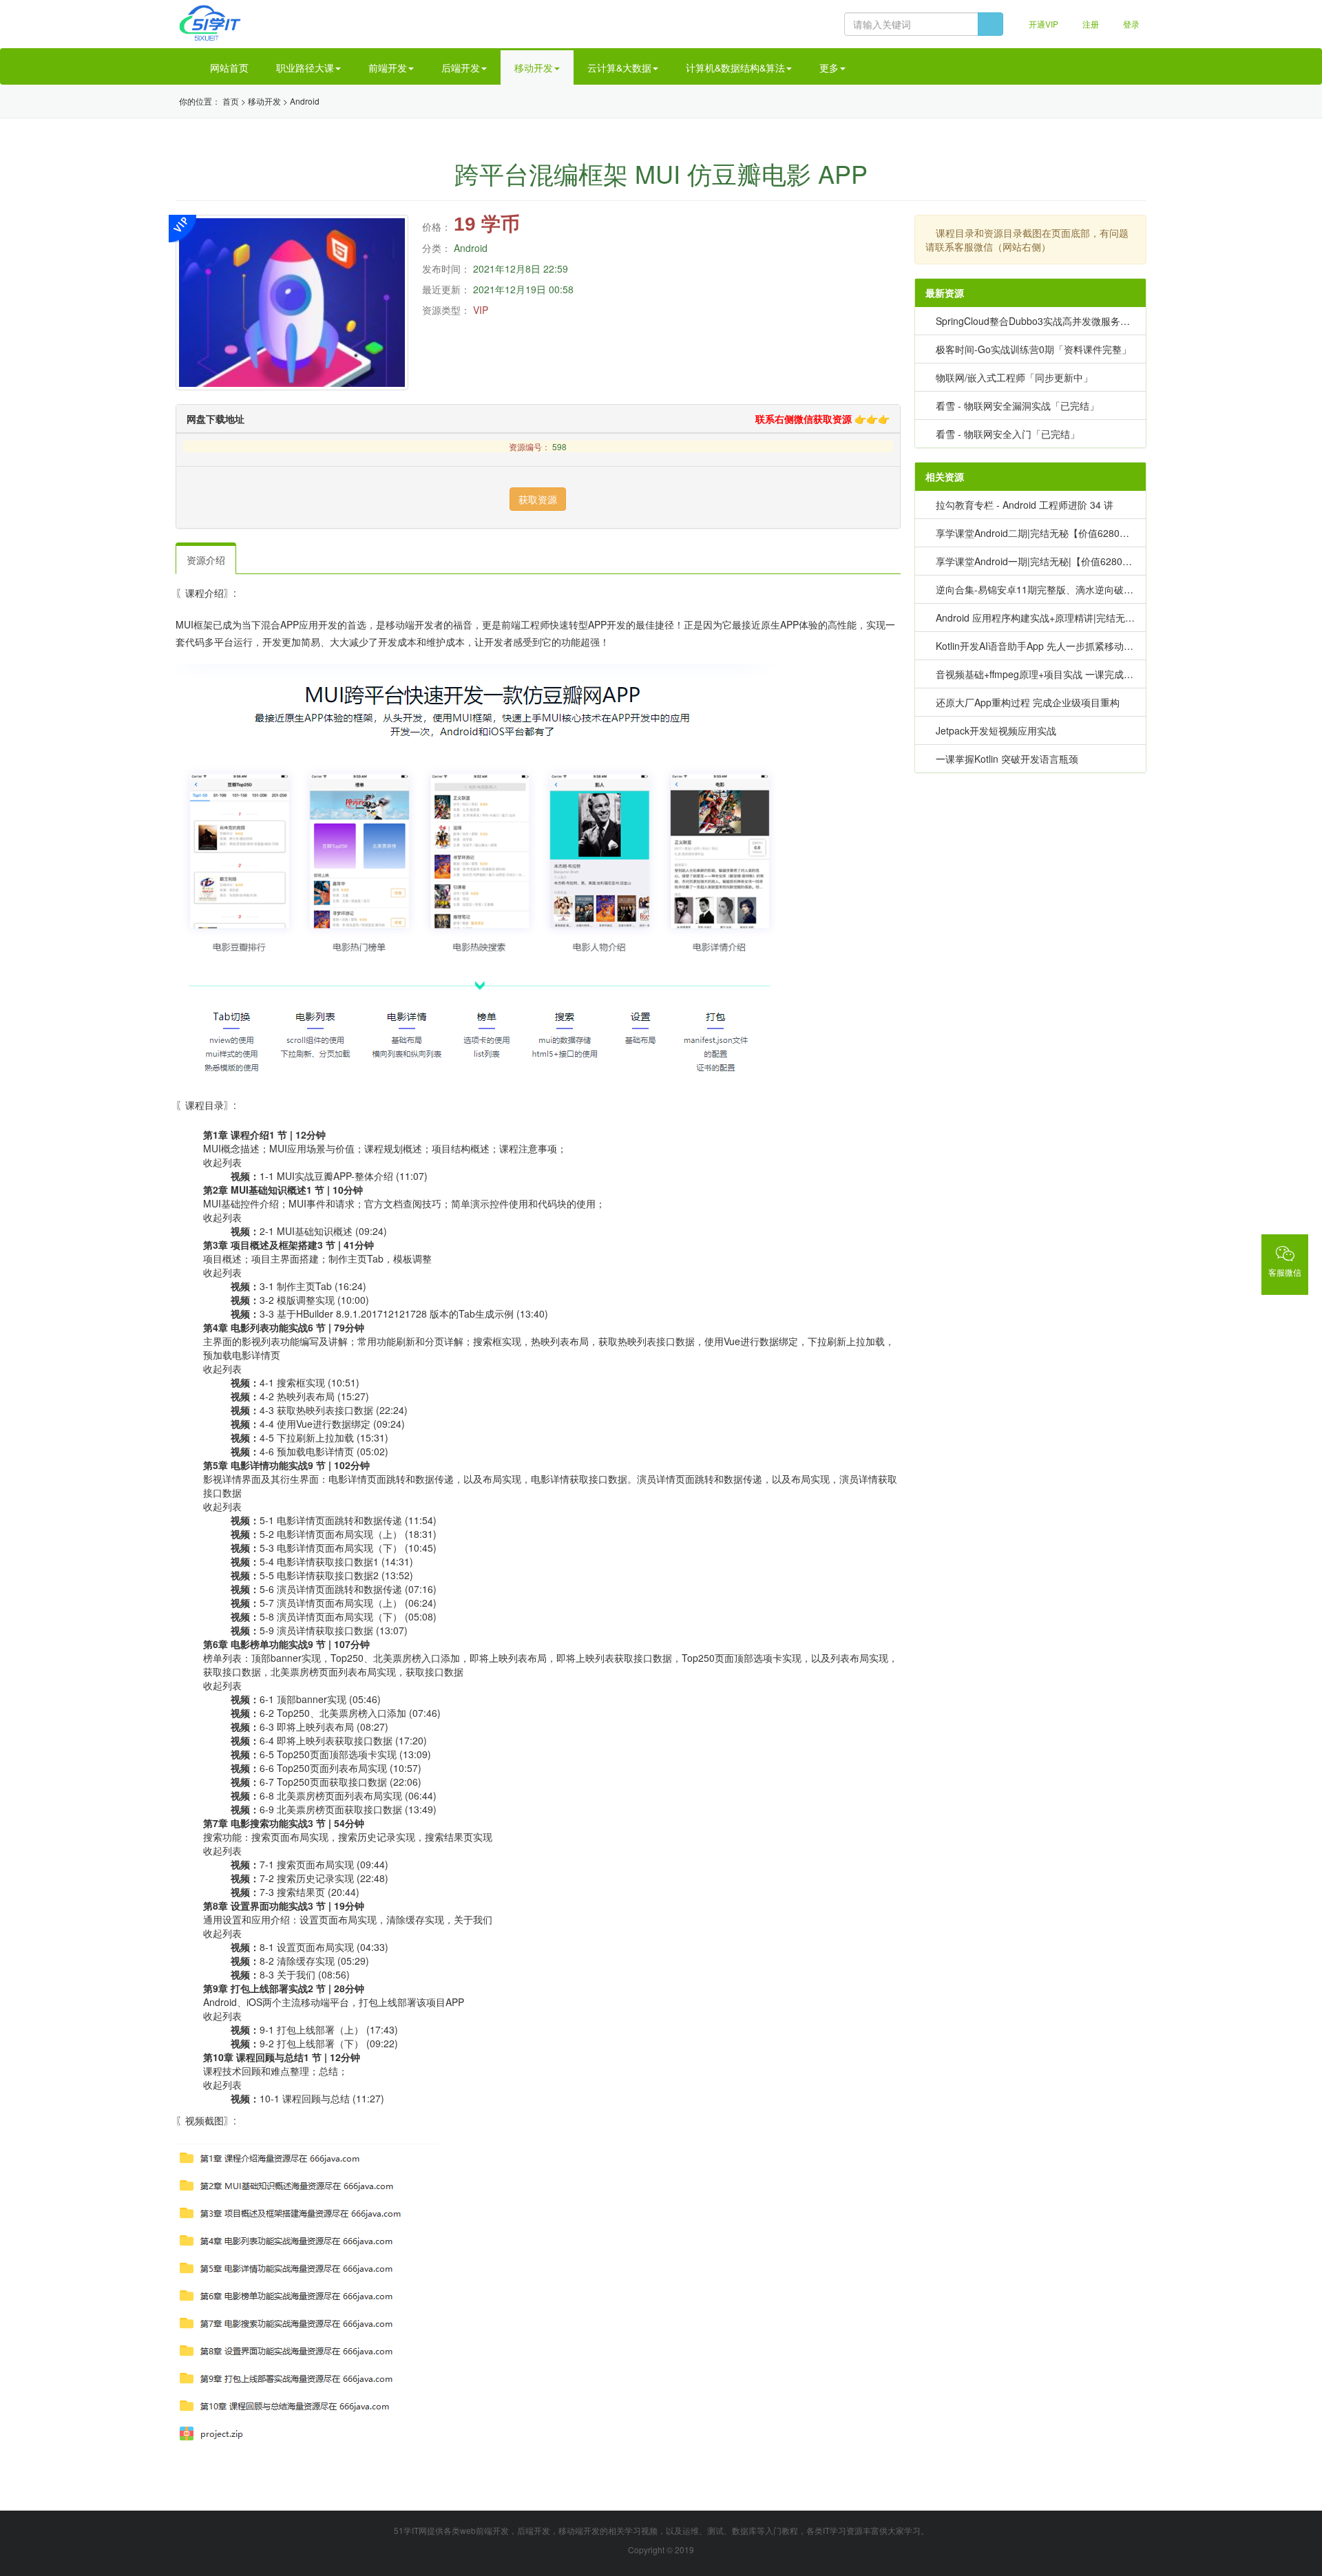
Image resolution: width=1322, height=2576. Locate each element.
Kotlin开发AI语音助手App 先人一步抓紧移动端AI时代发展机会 (1068, 646)
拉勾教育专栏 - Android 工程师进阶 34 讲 (1025, 505)
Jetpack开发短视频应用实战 (996, 730)
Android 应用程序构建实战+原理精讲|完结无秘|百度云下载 (1061, 617)
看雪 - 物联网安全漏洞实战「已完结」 (1017, 405)
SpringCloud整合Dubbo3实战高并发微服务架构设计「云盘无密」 (1076, 321)
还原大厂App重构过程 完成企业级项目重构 (1028, 702)
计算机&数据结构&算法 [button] (735, 67)
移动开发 (264, 101)
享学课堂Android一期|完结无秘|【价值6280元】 (1039, 561)
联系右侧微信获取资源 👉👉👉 (821, 419)
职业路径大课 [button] (305, 67)
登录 (1130, 24)
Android (305, 101)
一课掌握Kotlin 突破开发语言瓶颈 (1007, 759)
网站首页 (228, 67)
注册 (1090, 24)
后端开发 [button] (461, 67)
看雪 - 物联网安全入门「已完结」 (1008, 434)
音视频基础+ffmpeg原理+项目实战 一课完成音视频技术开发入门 (1073, 674)
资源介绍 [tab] (206, 560)
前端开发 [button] (388, 67)
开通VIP (1042, 24)
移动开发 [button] (534, 67)
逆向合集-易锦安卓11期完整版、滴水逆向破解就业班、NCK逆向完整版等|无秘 (1104, 589)
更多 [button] (829, 67)
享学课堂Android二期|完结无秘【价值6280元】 (1037, 533)
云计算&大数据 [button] (619, 67)
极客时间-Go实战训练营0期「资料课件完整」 (1034, 349)
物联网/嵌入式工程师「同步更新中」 (1014, 377)
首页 (231, 101)
